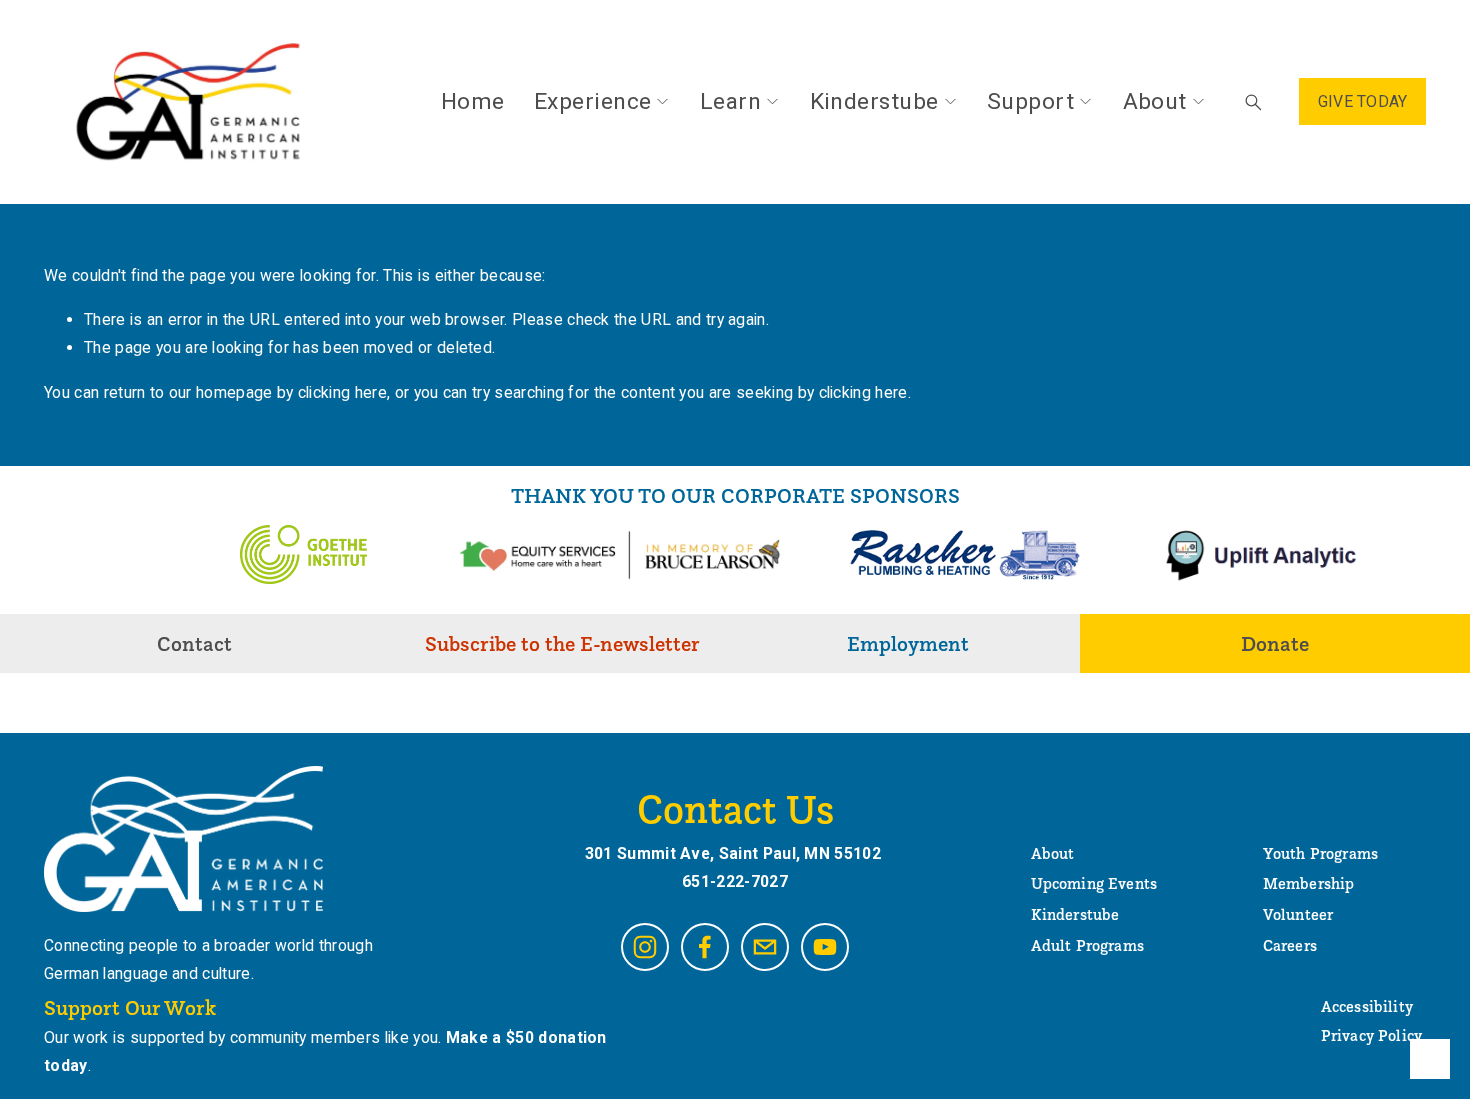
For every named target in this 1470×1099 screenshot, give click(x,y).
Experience (593, 101)
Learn (730, 101)
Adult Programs (1087, 946)
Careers (1290, 946)
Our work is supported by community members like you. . (325, 1051)
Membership (1309, 884)
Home (473, 101)
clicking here (342, 392)
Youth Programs (1320, 854)
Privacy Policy (1371, 1036)
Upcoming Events (1094, 884)
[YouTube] (825, 947)
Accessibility (1367, 1007)
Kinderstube (874, 101)
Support (1030, 101)
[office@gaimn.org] (765, 947)
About (1155, 101)
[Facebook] (705, 947)
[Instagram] (645, 947)
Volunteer (1298, 915)
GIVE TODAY (1363, 101)
